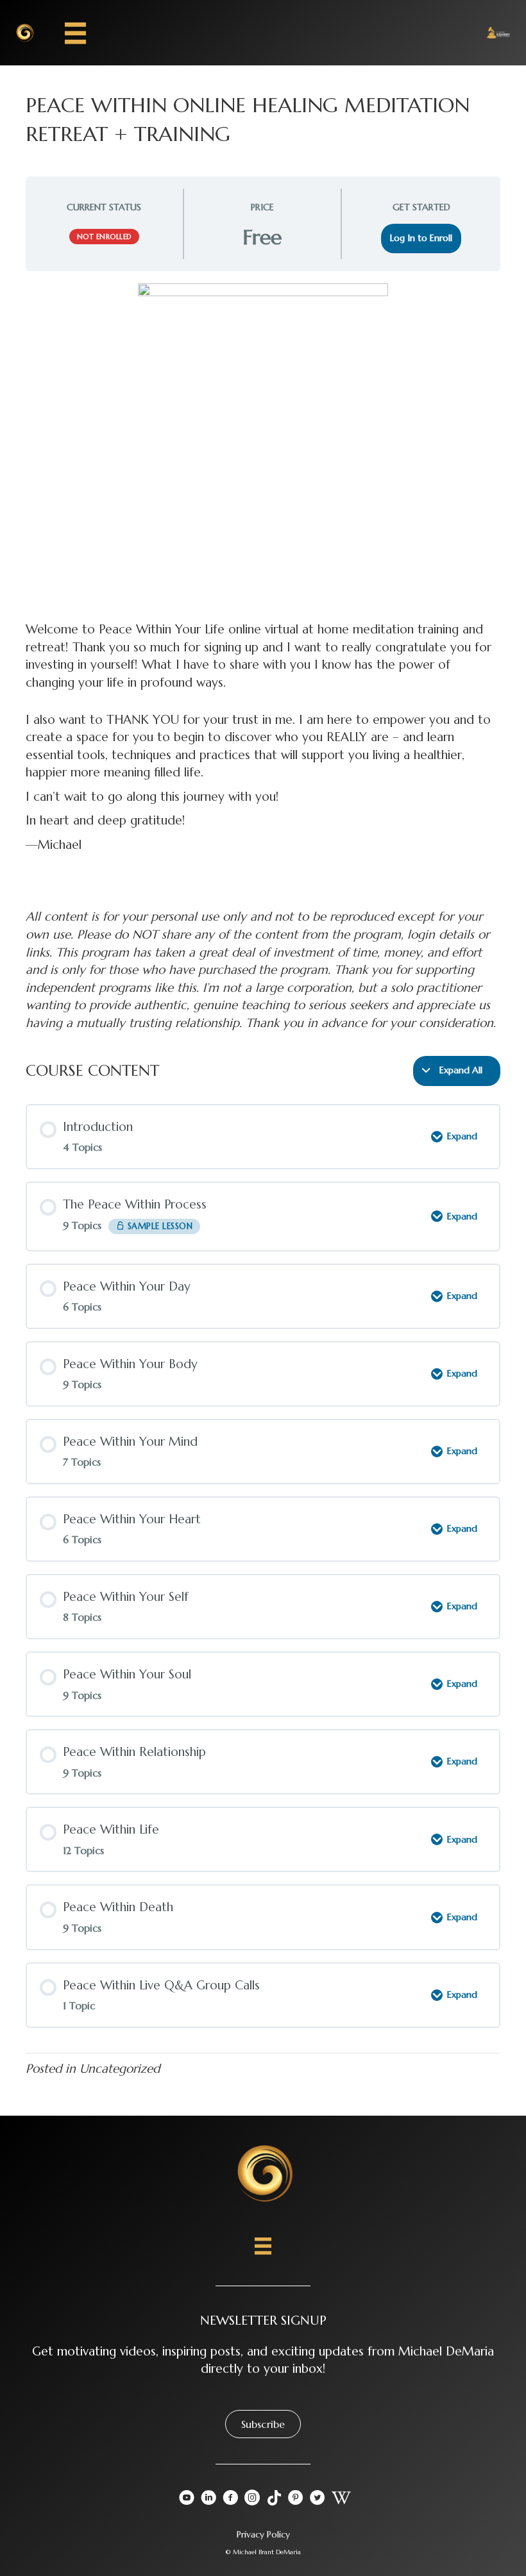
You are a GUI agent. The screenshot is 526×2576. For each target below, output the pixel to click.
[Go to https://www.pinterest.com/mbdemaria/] (296, 2500)
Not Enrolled (104, 237)
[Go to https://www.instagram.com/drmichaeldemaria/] (252, 2500)
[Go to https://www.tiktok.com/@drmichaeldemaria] (274, 2499)
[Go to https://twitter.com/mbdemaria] (318, 2500)
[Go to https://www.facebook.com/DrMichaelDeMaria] (230, 2500)
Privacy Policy (263, 2534)
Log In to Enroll (421, 238)
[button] (263, 2424)
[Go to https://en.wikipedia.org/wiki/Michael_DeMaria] (339, 2499)
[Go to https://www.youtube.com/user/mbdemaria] (187, 2500)
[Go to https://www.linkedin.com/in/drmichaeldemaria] (208, 2500)
